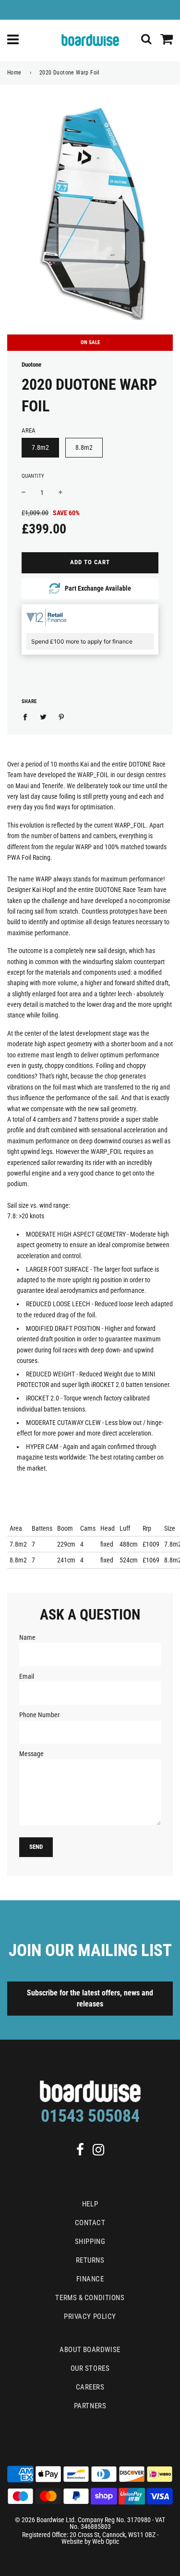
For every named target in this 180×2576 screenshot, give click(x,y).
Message (31, 1754)
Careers (90, 2387)
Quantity (33, 476)
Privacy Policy (90, 2316)
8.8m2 (84, 447)
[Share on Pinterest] (62, 716)
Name (27, 1637)
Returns (90, 2260)
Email (27, 1676)
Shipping (90, 2242)
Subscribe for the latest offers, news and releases (90, 1998)
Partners (90, 2406)
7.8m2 (40, 447)
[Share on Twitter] (43, 716)
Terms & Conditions (90, 2298)
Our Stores (90, 2368)
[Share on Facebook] (28, 716)
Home (14, 73)
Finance (90, 2279)
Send (36, 1847)
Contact (90, 2223)
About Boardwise (90, 2350)
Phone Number (39, 1715)
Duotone (31, 365)
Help (90, 2204)
